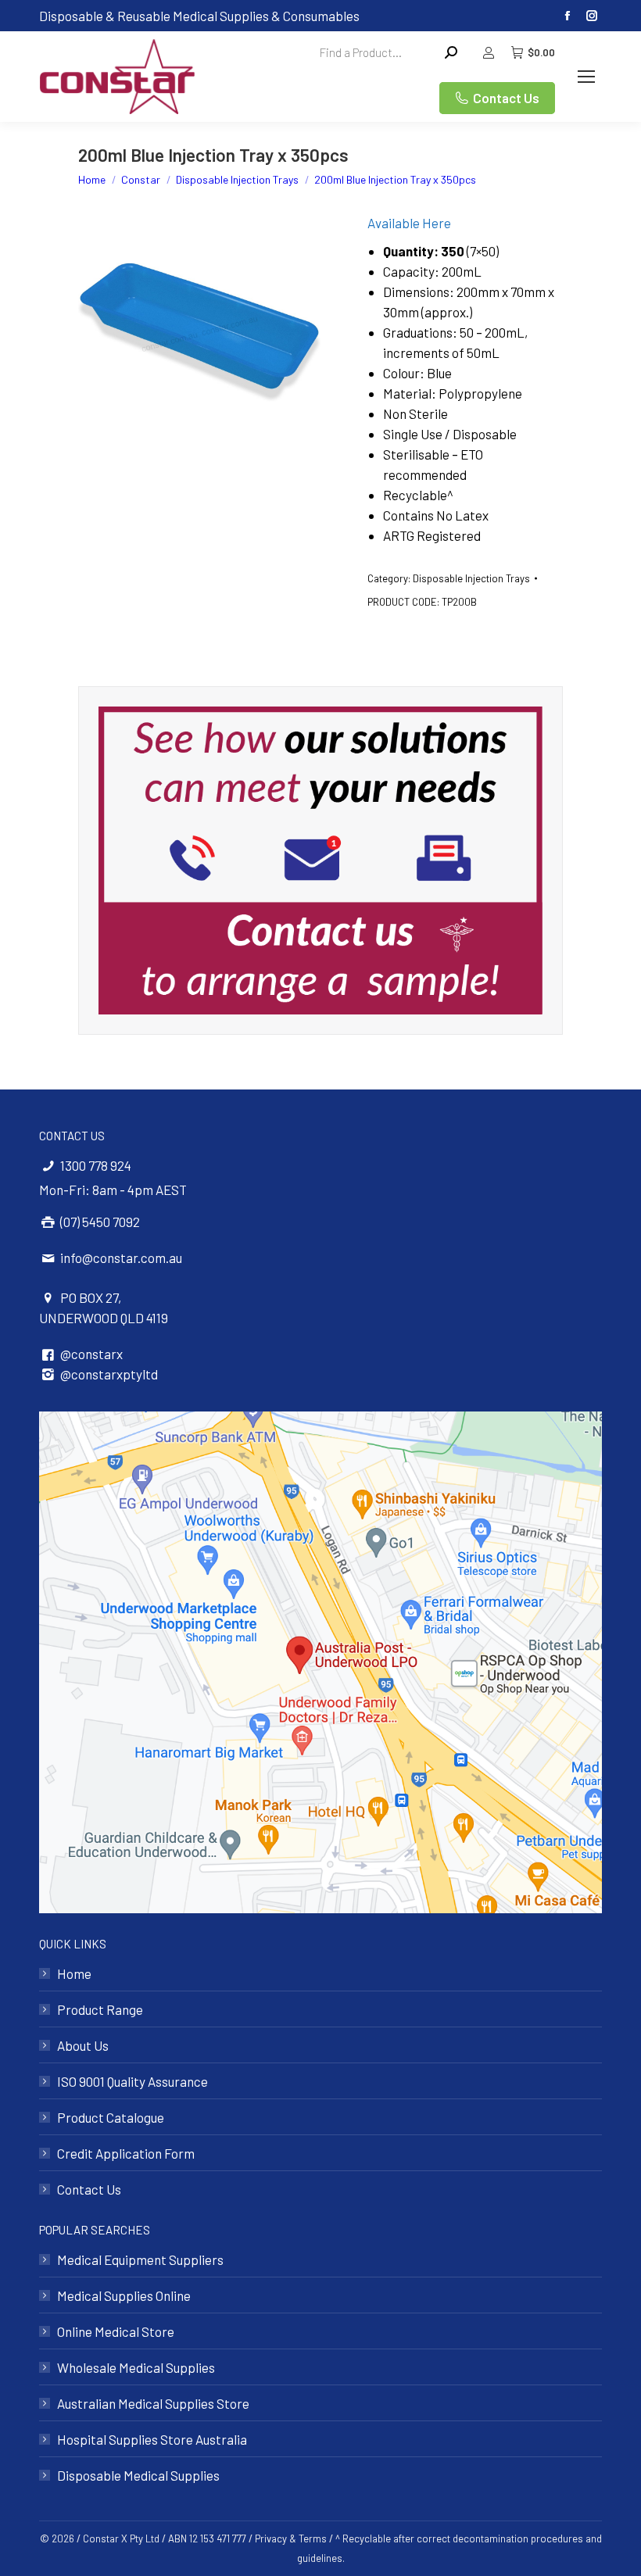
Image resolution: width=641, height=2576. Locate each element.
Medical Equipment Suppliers (140, 2259)
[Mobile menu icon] (586, 77)
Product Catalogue (111, 2117)
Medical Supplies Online (124, 2295)
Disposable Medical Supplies (138, 2475)
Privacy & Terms (291, 2538)
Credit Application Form (126, 2153)
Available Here (409, 223)
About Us (83, 2045)
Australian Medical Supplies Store (153, 2403)
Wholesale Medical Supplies (136, 2367)
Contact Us (89, 2189)
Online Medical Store (116, 2331)
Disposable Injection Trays (471, 578)
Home (74, 1973)
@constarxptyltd (109, 1374)
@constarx (91, 1354)
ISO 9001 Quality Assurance (132, 2081)
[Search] (451, 52)
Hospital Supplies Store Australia (152, 2439)
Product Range (100, 2009)
